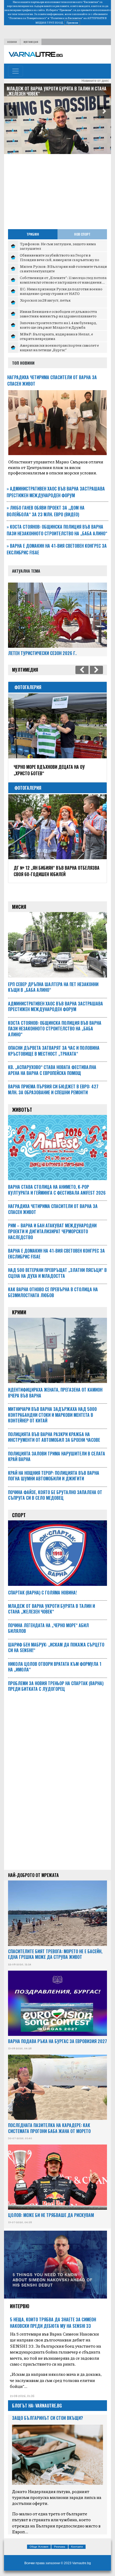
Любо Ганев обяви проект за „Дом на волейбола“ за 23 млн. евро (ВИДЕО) (46, 511)
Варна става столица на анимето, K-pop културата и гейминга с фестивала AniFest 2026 (57, 1190)
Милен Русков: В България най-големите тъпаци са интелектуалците (63, 269)
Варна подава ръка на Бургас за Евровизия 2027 (57, 2041)
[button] (11, 112)
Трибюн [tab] (33, 234)
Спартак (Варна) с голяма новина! (42, 1593)
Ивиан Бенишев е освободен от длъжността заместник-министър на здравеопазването (58, 314)
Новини (12, 42)
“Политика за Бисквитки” (66, 18)
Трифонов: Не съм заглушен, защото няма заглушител (58, 246)
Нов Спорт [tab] (82, 234)
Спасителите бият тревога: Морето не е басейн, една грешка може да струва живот (55, 1954)
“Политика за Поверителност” (28, 18)
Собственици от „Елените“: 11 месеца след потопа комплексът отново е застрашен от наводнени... (63, 280)
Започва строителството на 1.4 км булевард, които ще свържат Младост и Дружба (58, 325)
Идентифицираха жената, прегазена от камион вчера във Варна (55, 1393)
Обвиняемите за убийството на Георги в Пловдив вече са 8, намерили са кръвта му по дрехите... (60, 260)
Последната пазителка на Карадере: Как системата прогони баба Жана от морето (49, 2128)
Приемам (72, 23)
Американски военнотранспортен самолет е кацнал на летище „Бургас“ (59, 347)
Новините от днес (95, 81)
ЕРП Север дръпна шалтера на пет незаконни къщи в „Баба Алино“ (52, 91)
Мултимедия (31, 42)
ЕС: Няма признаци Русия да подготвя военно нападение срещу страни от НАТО (61, 291)
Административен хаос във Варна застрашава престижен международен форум (56, 492)
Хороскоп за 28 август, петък (45, 300)
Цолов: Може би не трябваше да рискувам (51, 2215)
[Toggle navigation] (16, 71)
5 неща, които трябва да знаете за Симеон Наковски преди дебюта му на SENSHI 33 (53, 2323)
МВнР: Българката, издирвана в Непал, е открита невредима (56, 336)
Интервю (20, 2306)
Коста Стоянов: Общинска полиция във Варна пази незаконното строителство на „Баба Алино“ (57, 530)
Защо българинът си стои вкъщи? (47, 2418)
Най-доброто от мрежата (33, 1875)
